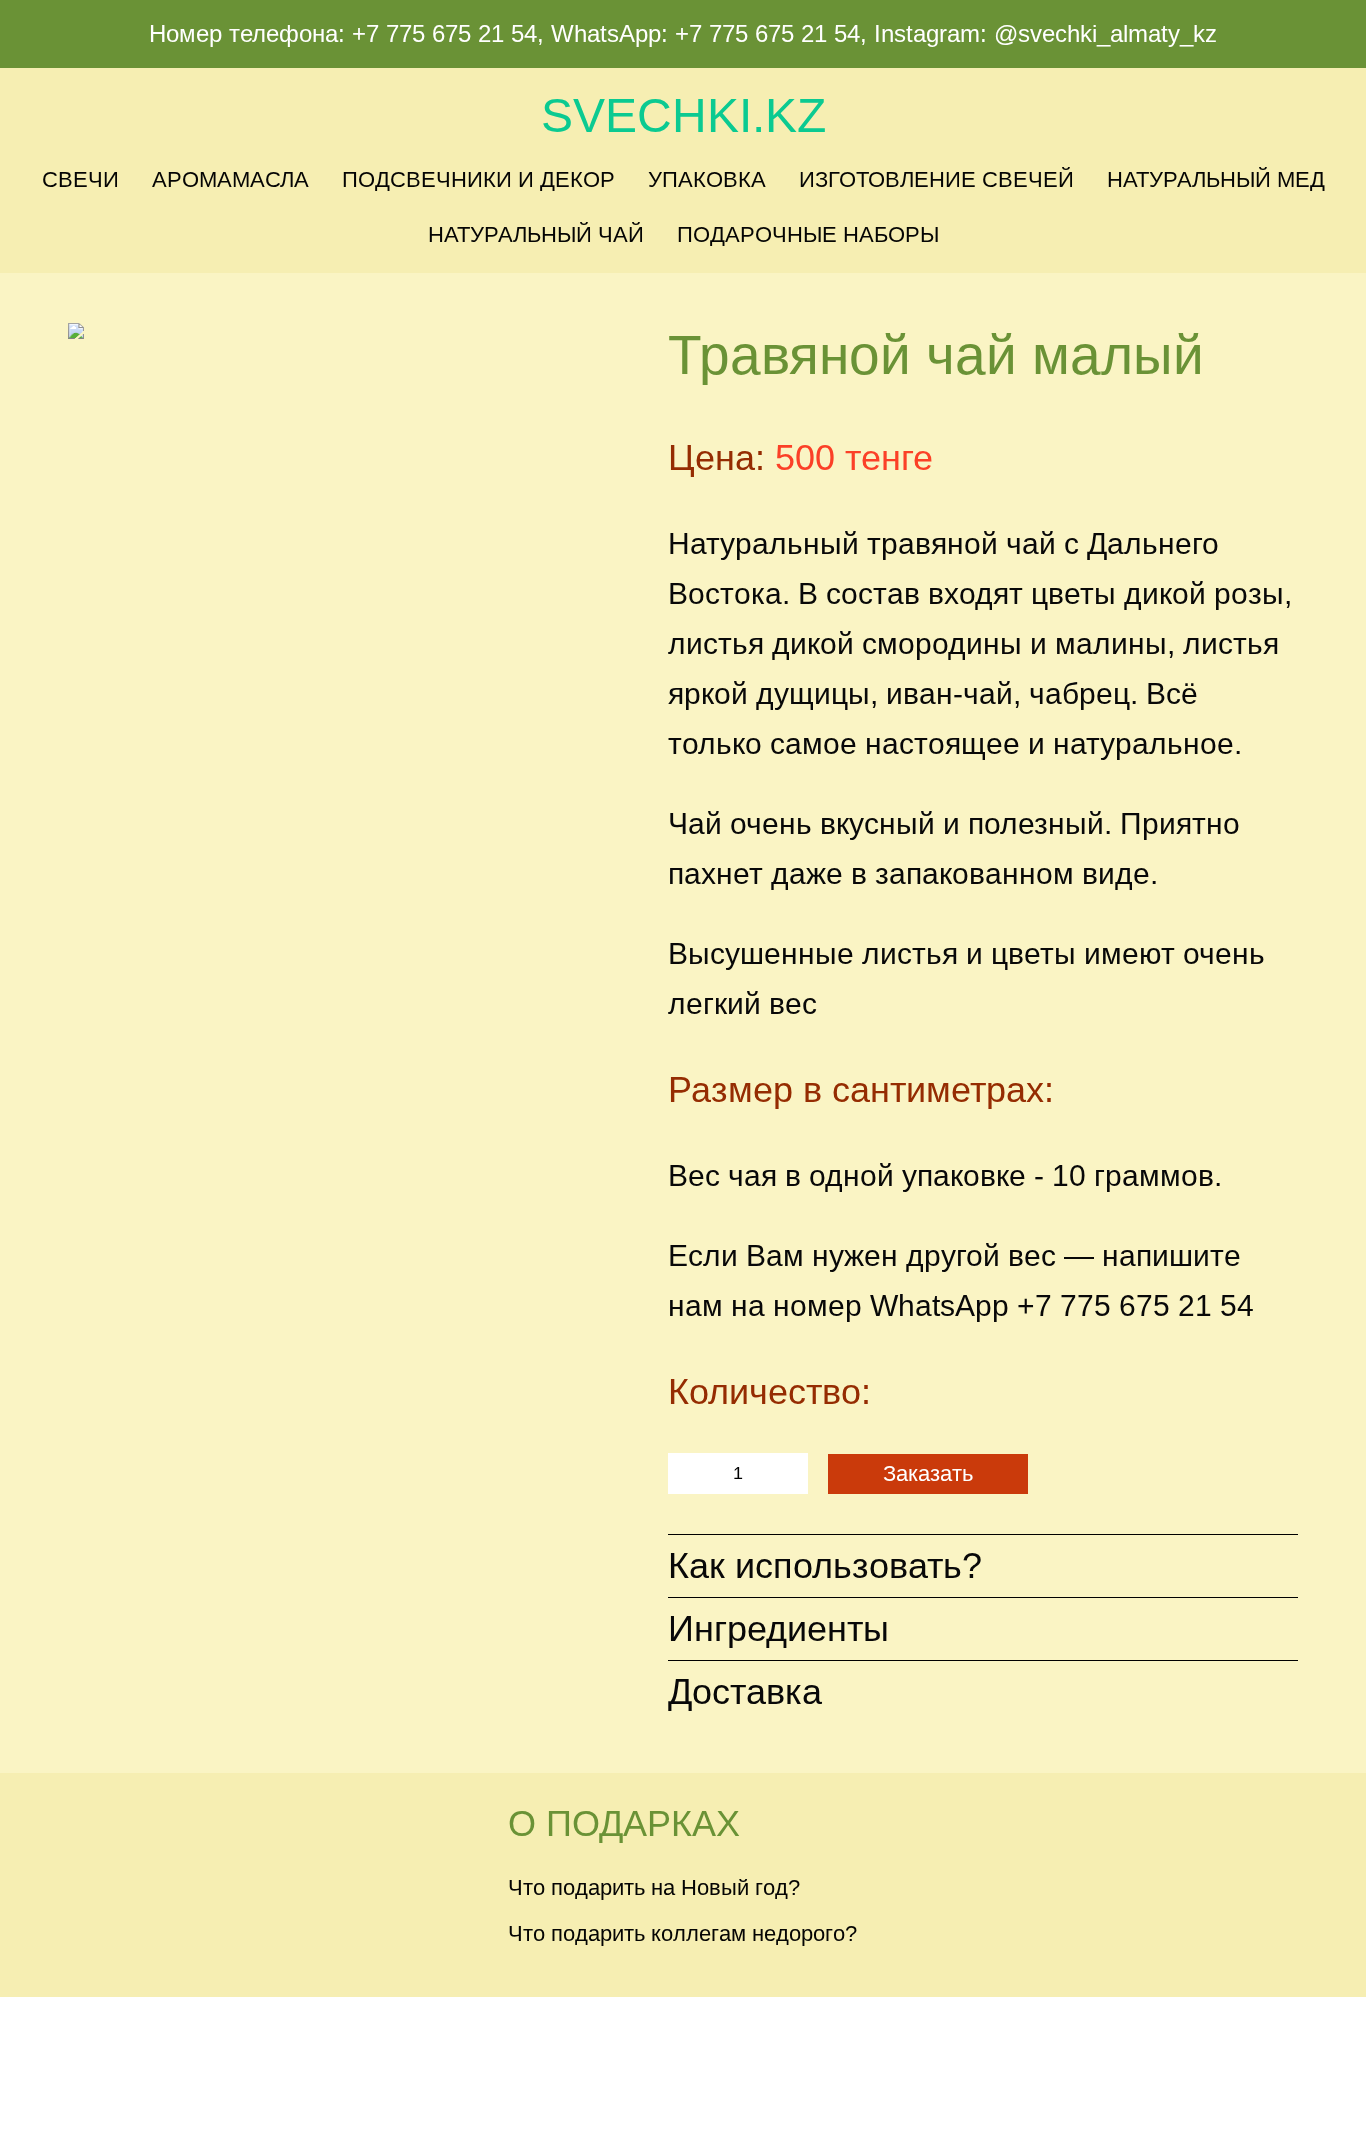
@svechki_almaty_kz (1105, 33)
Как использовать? (825, 1565)
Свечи (80, 179)
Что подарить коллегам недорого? (682, 1933)
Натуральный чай (536, 234)
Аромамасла (230, 179)
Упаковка (707, 179)
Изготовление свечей (936, 179)
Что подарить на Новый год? (654, 1887)
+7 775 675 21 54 (444, 33)
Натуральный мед (1216, 179)
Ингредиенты (778, 1628)
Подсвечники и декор (478, 179)
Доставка (745, 1691)
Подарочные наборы (808, 234)
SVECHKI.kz (683, 115)
